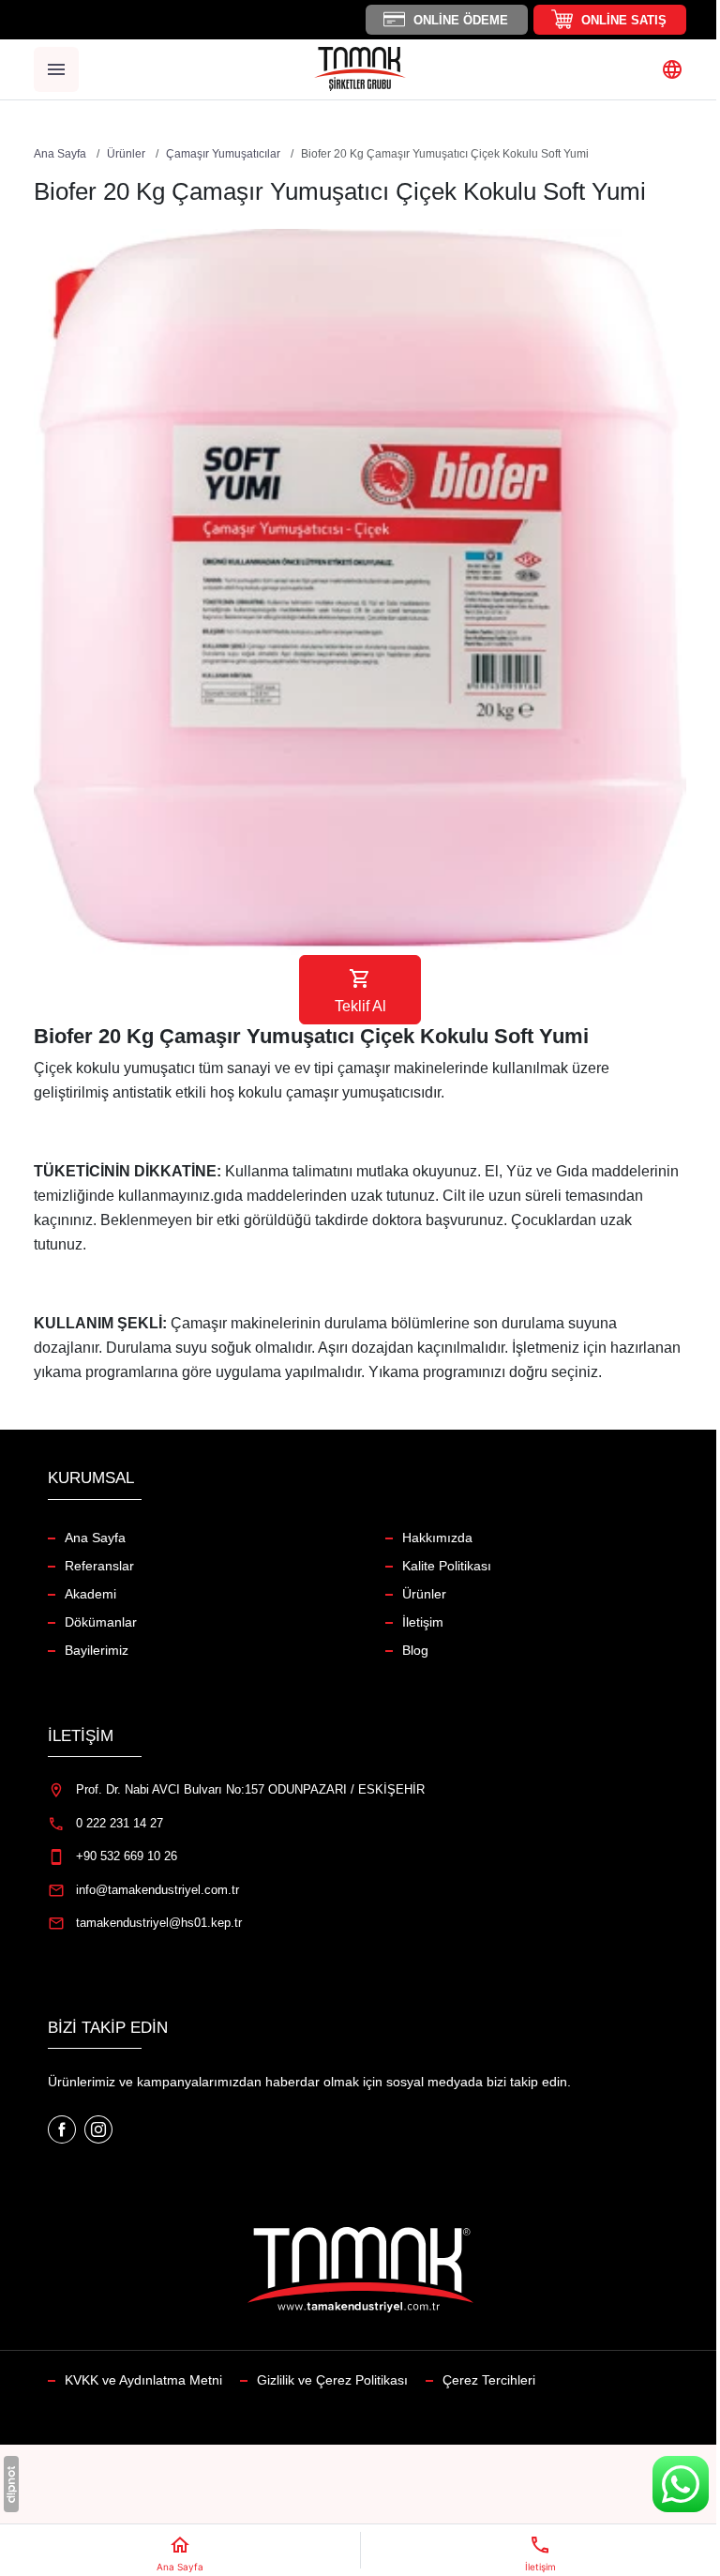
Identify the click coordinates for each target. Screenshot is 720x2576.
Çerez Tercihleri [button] (489, 2380)
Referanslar (99, 1566)
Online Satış (624, 20)
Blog (415, 1650)
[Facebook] (64, 2129)
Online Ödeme (461, 20)
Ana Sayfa (95, 1538)
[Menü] (56, 69)
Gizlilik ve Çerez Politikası (332, 2380)
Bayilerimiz (97, 1650)
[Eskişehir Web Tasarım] (11, 2484)
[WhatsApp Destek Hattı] (681, 2484)
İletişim (423, 1622)
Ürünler (424, 1594)
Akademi (90, 1594)
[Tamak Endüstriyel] (360, 69)
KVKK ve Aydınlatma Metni (143, 2380)
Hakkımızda (437, 1538)
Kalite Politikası (447, 1566)
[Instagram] (98, 2129)
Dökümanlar (101, 1622)
